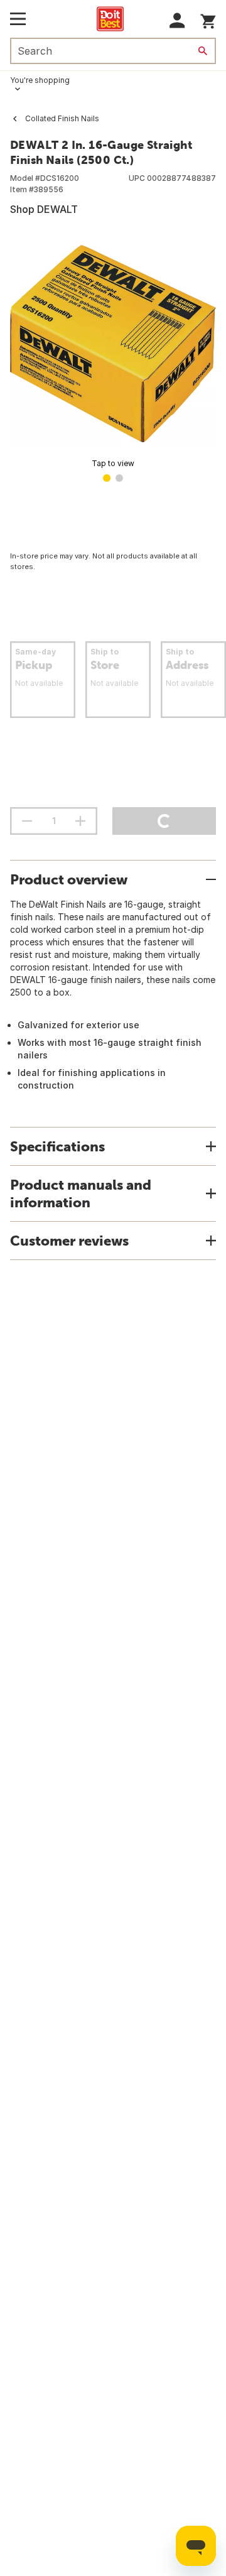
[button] (177, 20)
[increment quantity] (80, 821)
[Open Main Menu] (18, 19)
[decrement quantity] (27, 821)
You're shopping (40, 80)
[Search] (203, 51)
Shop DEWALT (44, 209)
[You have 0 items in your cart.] (208, 19)
